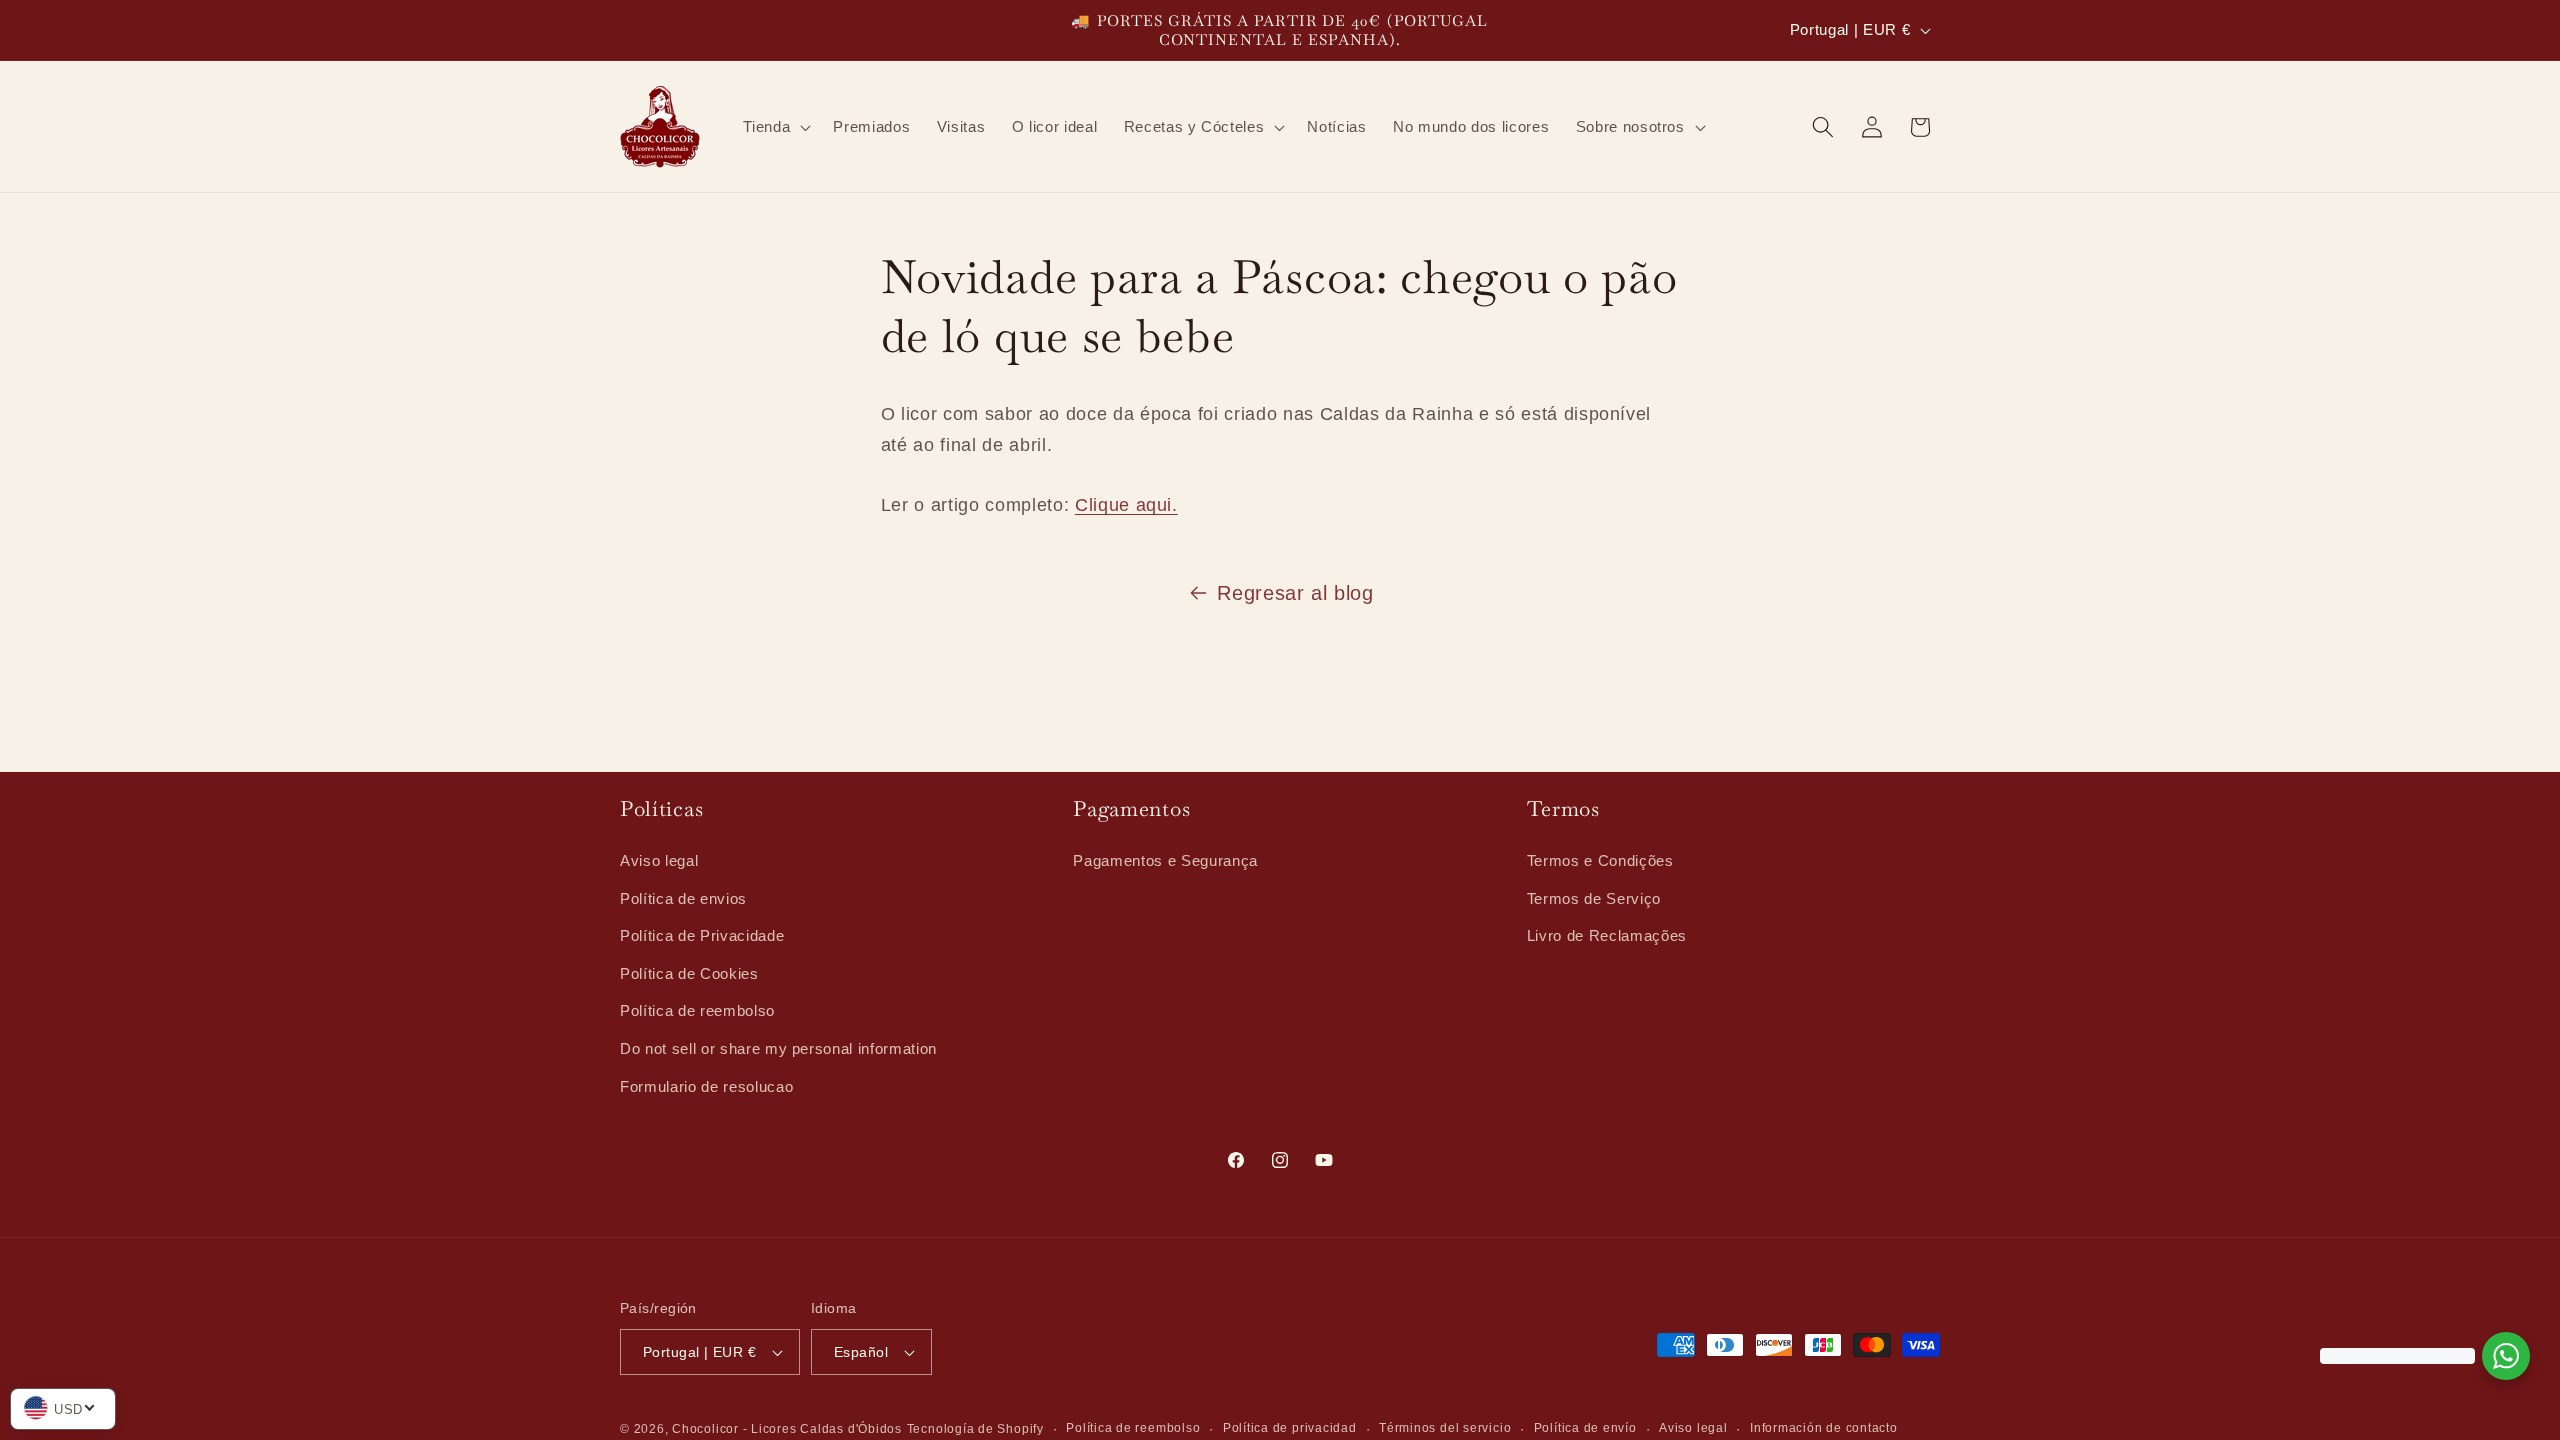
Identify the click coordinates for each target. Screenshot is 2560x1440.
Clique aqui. (1126, 505)
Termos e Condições (1600, 859)
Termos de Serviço (1594, 897)
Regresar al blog (1295, 593)
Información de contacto (1824, 1428)
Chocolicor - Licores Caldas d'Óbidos (787, 1429)
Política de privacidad (1290, 1428)
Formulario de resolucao (706, 1085)
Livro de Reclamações (1607, 934)
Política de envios (683, 897)
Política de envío (1585, 1428)
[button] (775, 127)
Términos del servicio (1445, 1428)
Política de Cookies (689, 972)
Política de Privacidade (702, 934)
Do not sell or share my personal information (778, 1047)
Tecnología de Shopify (975, 1429)
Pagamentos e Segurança (1165, 859)
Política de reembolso (697, 1010)
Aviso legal (659, 859)
